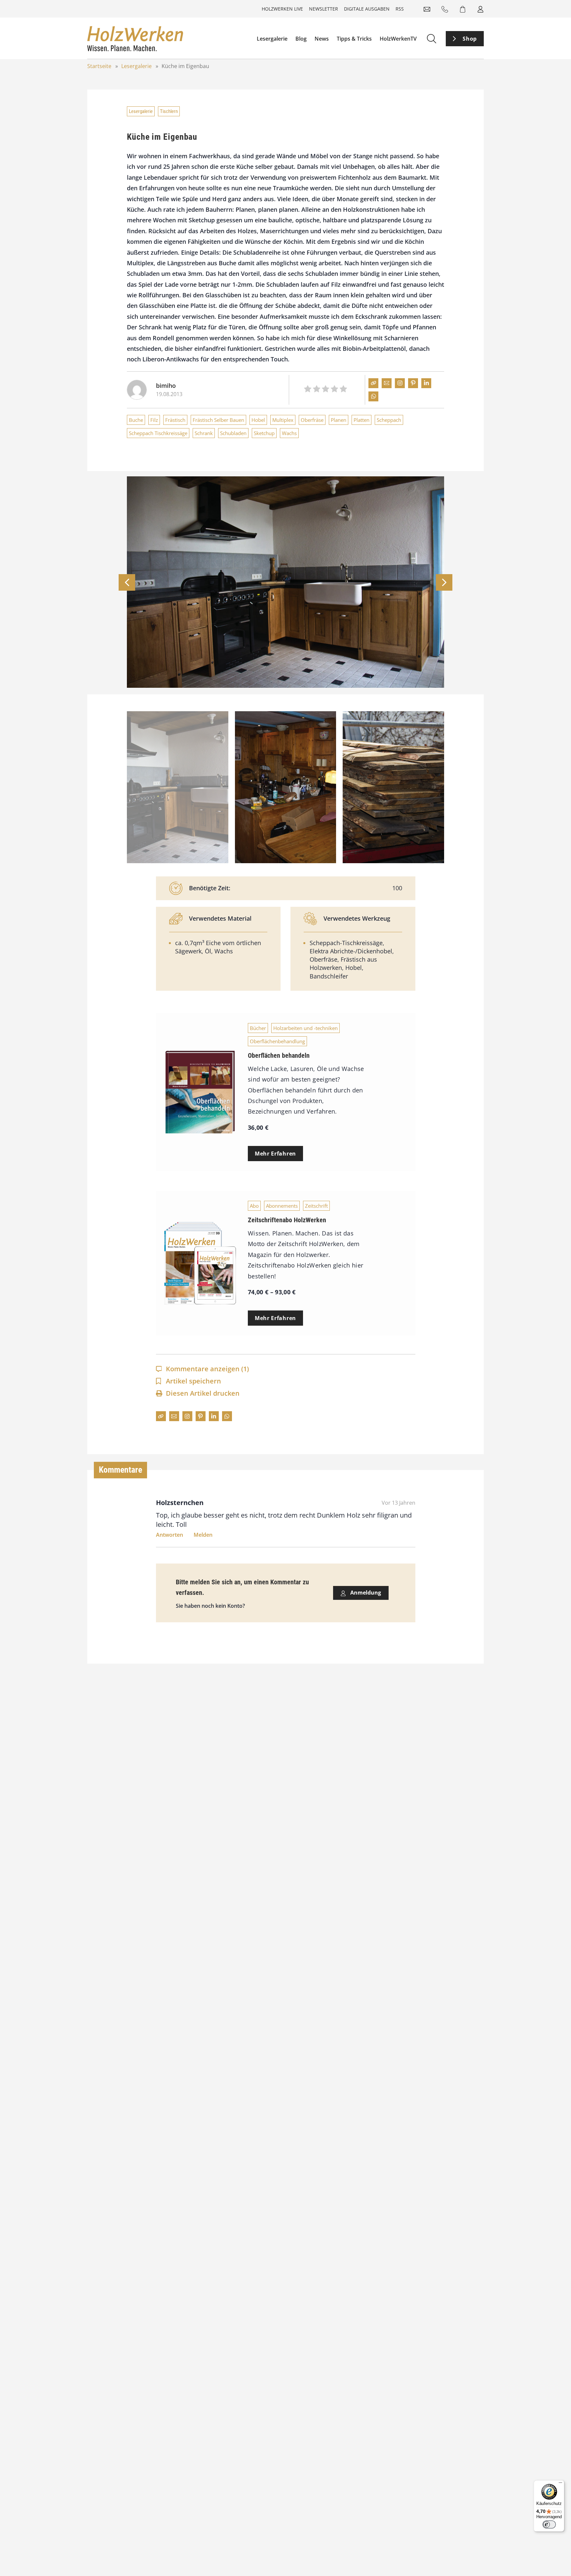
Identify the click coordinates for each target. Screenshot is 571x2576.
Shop (470, 39)
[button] (444, 582)
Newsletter (324, 9)
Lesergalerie (272, 39)
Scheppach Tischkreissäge (158, 433)
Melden (203, 1535)
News (322, 39)
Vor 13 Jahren (399, 1503)
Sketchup (264, 433)
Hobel (258, 420)
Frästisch (175, 420)
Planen (339, 420)
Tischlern (169, 111)
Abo (254, 1206)
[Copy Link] (373, 383)
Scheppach (389, 420)
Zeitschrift (316, 1206)
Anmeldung (365, 1593)
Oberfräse (312, 420)
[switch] (549, 2524)
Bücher (258, 1028)
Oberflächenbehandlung (277, 1041)
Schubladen (233, 433)
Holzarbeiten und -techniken (305, 1028)
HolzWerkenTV (398, 39)
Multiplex (283, 420)
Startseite (99, 66)
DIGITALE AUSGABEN (367, 9)
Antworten (170, 1535)
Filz (154, 420)
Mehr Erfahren (275, 1154)
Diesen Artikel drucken (203, 1393)
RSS (400, 9)
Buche (136, 420)
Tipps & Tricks (354, 39)
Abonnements (282, 1206)
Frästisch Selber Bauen (218, 420)
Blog (301, 39)
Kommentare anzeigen (207, 1369)
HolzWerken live (282, 9)
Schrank (204, 433)
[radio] (308, 390)
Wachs (289, 433)
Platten (362, 420)
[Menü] (560, 2484)
